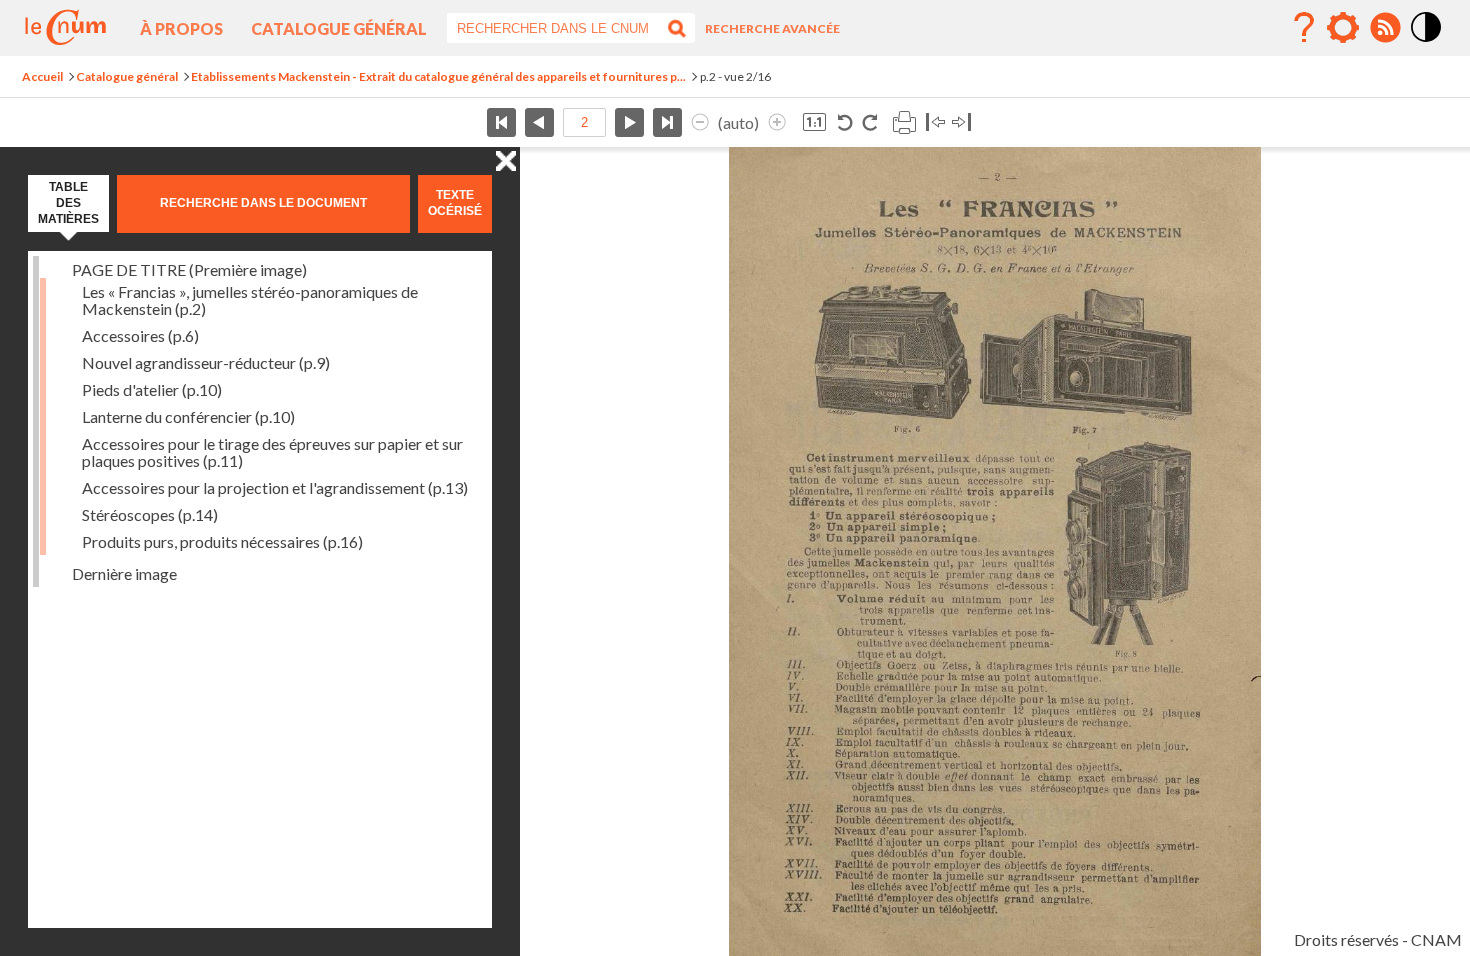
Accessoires (140, 335)
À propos (181, 28)
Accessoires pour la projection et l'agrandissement (275, 487)
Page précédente (539, 122)
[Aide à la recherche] (1304, 28)
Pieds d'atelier (152, 389)
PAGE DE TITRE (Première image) (189, 269)
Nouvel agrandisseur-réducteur (206, 362)
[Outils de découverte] (1343, 28)
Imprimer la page (904, 122)
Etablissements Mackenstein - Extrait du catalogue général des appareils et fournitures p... (438, 76)
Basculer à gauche (935, 122)
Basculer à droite (961, 122)
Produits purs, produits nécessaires (222, 541)
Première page (501, 122)
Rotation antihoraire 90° (845, 122)
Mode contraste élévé (1427, 43)
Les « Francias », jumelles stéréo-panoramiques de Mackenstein (250, 300)
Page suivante (629, 122)
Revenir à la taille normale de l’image (814, 122)
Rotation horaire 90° (869, 122)
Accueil (42, 76)
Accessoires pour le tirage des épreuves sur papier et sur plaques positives (272, 452)
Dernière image (124, 573)
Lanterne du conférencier (188, 416)
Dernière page (667, 122)
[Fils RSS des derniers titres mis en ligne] (1385, 28)
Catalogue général (339, 28)
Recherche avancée (772, 28)
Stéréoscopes (150, 514)
